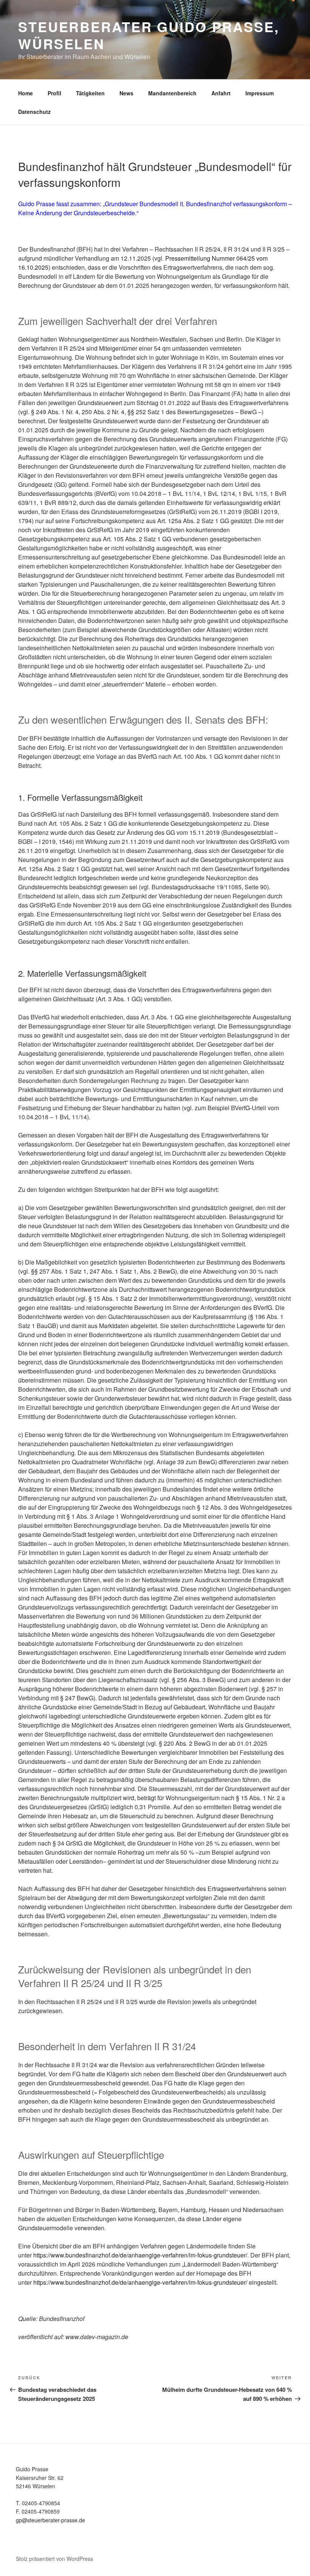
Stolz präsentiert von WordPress (54, 2559)
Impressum (260, 93)
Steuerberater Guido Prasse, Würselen (149, 35)
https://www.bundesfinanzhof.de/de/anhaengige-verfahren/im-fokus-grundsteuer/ (140, 2255)
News (126, 93)
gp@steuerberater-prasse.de (50, 2520)
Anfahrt (221, 93)
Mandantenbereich (172, 93)
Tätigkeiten (90, 93)
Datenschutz (34, 112)
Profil (54, 93)
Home (26, 93)
